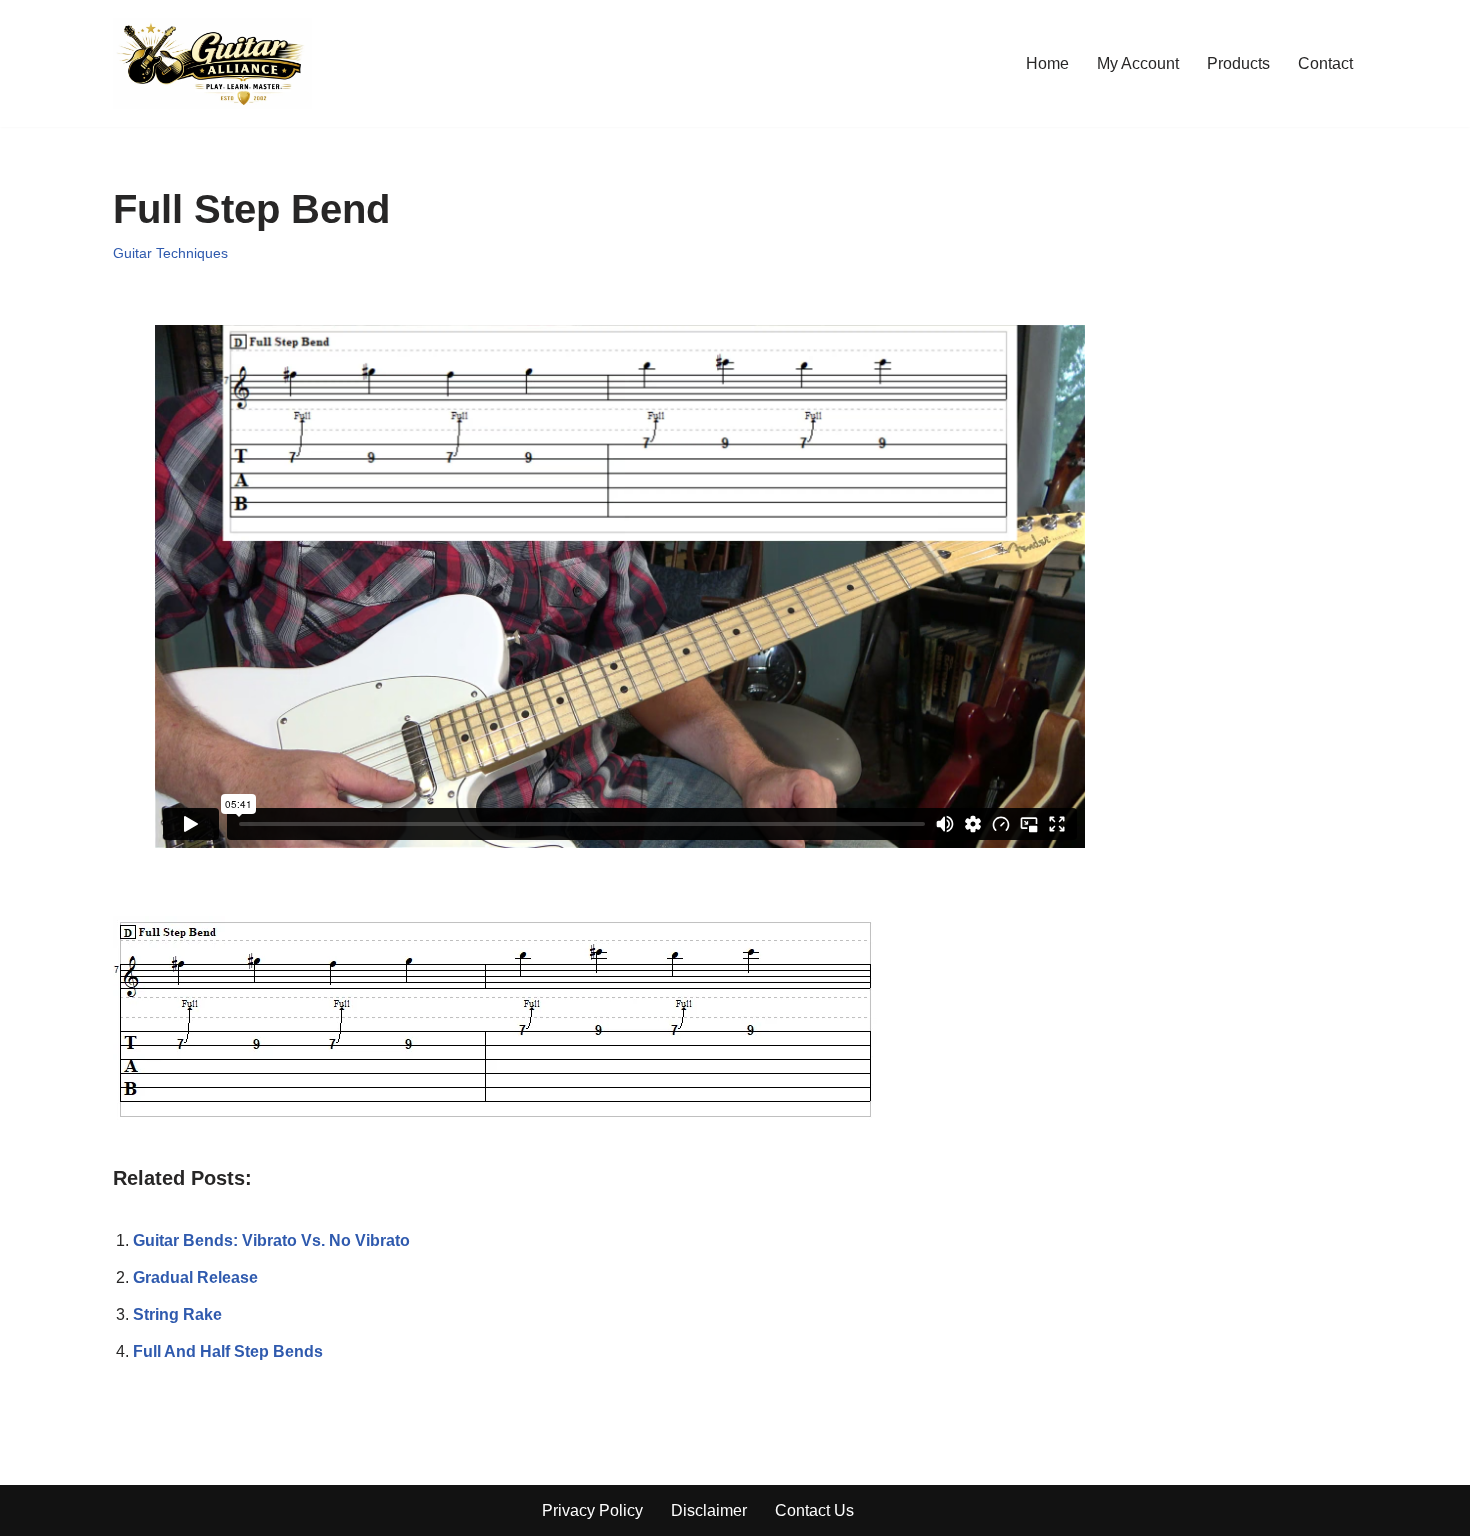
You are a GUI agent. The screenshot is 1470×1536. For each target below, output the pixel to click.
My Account (1138, 63)
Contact (1325, 63)
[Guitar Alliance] (212, 63)
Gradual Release (195, 1277)
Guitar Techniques (170, 253)
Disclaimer (709, 1510)
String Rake (177, 1314)
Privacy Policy (592, 1510)
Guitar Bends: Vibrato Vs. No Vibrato (271, 1240)
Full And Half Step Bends (228, 1351)
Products (1238, 63)
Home (1047, 63)
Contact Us (814, 1510)
